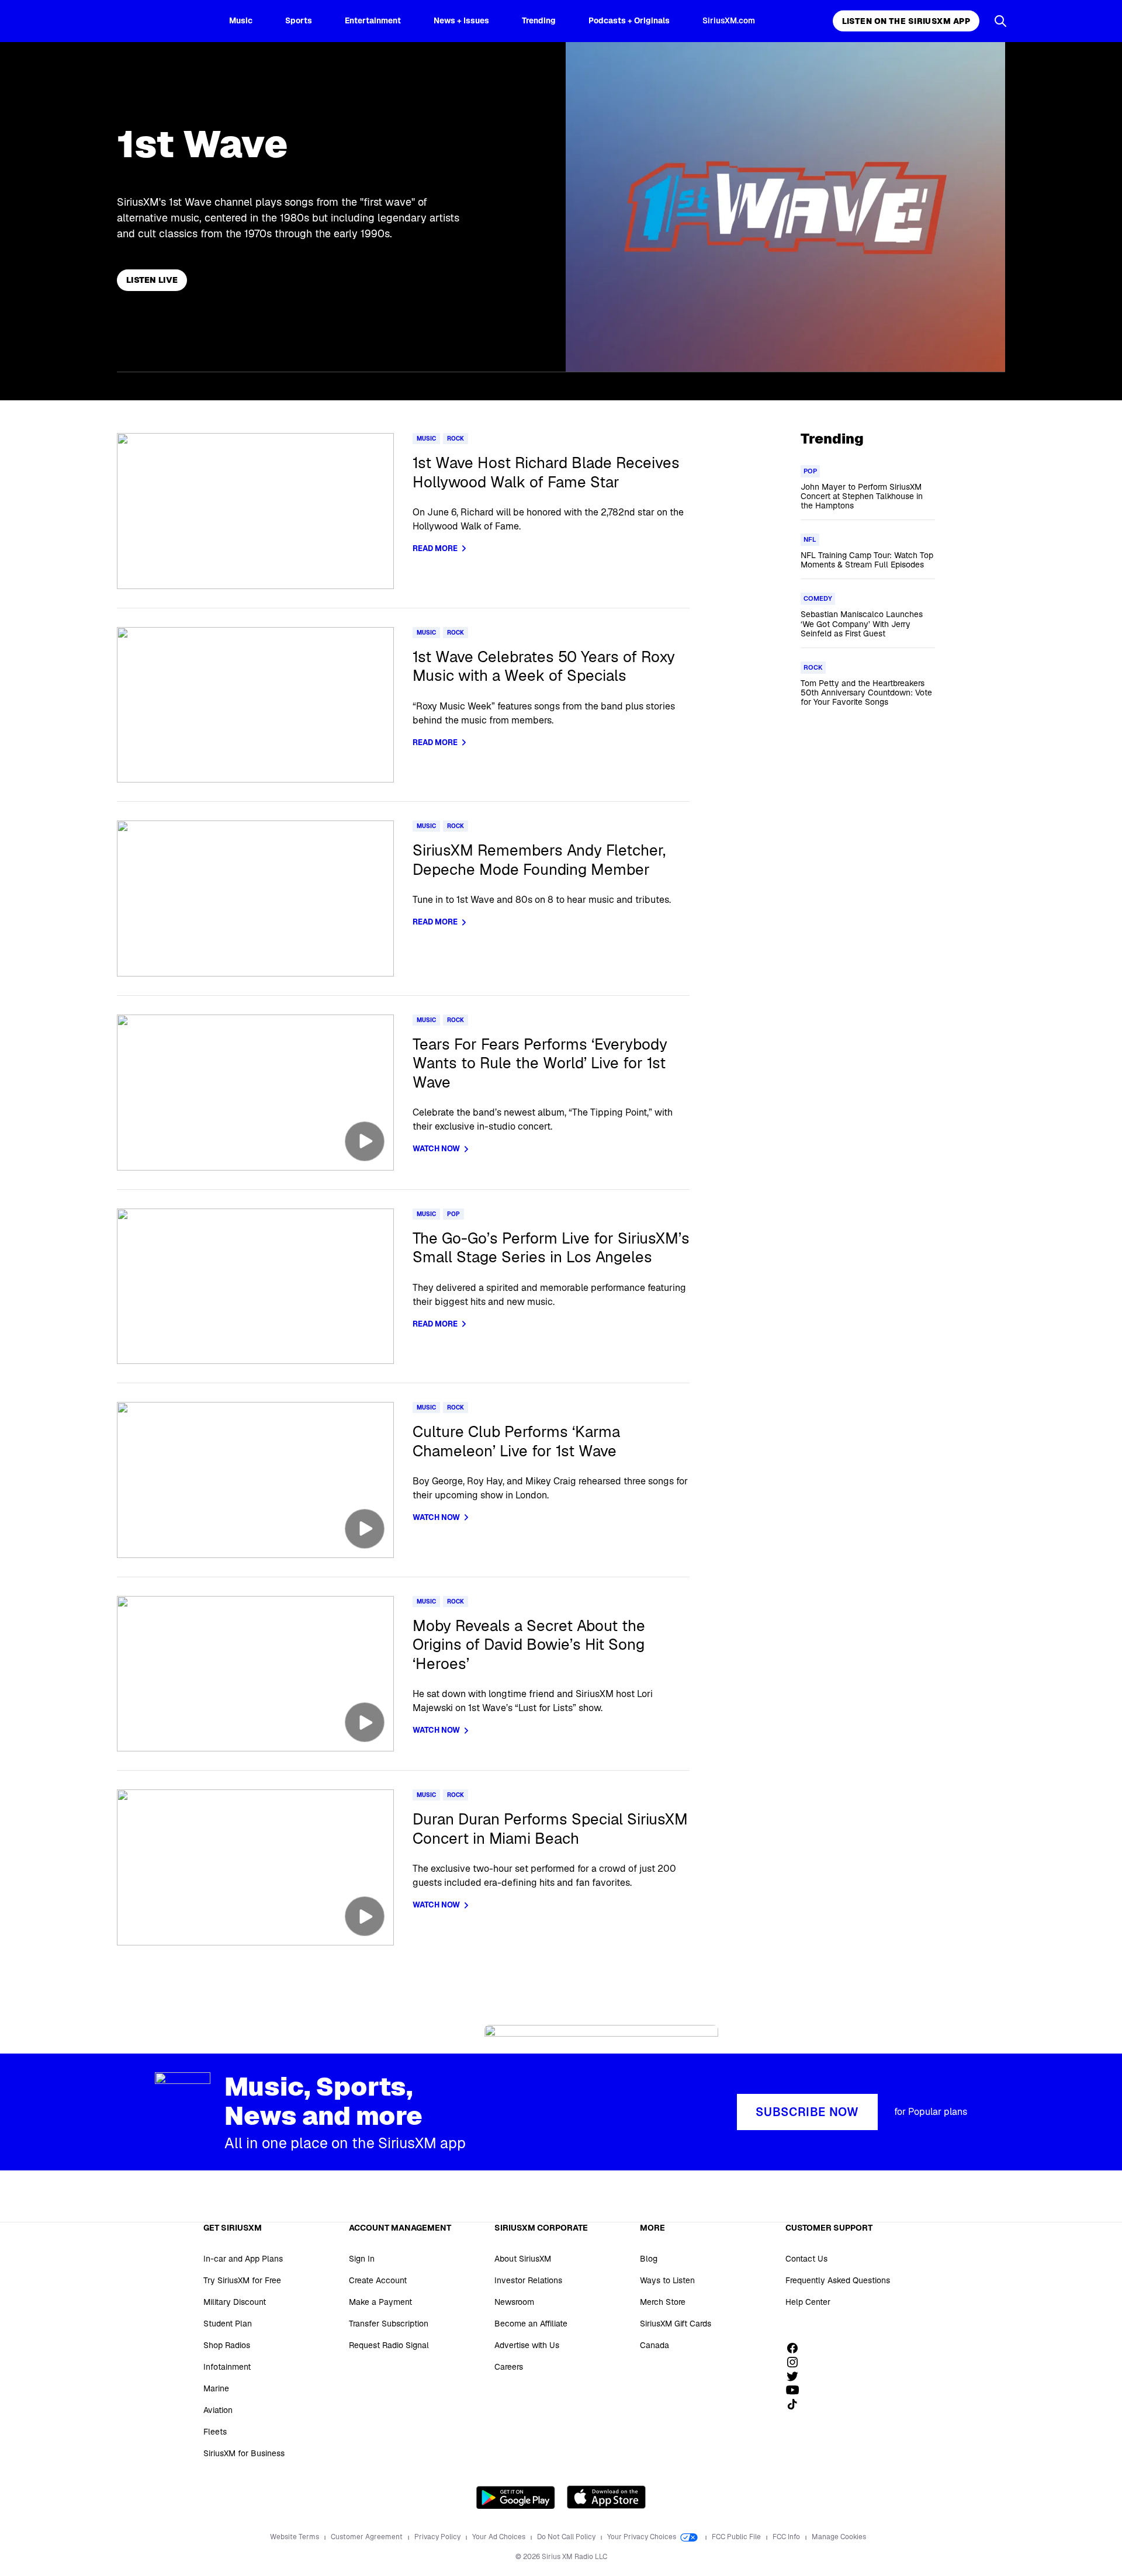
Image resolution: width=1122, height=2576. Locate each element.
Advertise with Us (527, 2345)
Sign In (362, 2259)
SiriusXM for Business (244, 2453)
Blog (649, 2259)
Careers (509, 2367)
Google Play (516, 2497)
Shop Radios (227, 2345)
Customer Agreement (368, 2537)
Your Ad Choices (500, 2537)
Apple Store (606, 2497)
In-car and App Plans (243, 2259)
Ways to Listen (667, 2280)
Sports (299, 20)
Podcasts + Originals (629, 20)
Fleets (215, 2432)
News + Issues (461, 20)
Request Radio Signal (389, 2345)
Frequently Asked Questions (838, 2280)
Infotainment (227, 2367)
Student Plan (228, 2324)
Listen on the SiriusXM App (906, 21)
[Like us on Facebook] (797, 2348)
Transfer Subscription (389, 2324)
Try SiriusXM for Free (242, 2280)
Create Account (378, 2280)
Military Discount (235, 2302)
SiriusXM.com (729, 20)
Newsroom (514, 2302)
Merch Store (663, 2302)
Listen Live (152, 280)
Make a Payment (380, 2302)
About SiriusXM (523, 2259)
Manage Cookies (839, 2537)
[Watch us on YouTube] (797, 2390)
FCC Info (787, 2537)
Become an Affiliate (531, 2324)
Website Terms (295, 2537)
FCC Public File (737, 2537)
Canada (654, 2345)
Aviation (218, 2410)
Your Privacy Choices (643, 2537)
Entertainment (373, 20)
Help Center (808, 2302)
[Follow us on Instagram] (797, 2362)
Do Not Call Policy (567, 2537)
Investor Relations (528, 2280)
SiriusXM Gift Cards (676, 2324)
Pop (453, 1214)
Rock (456, 439)
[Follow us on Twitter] (797, 2376)
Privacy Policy (438, 2537)
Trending (539, 20)
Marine (216, 2388)
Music (241, 20)
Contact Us (806, 2259)
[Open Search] (1000, 21)
